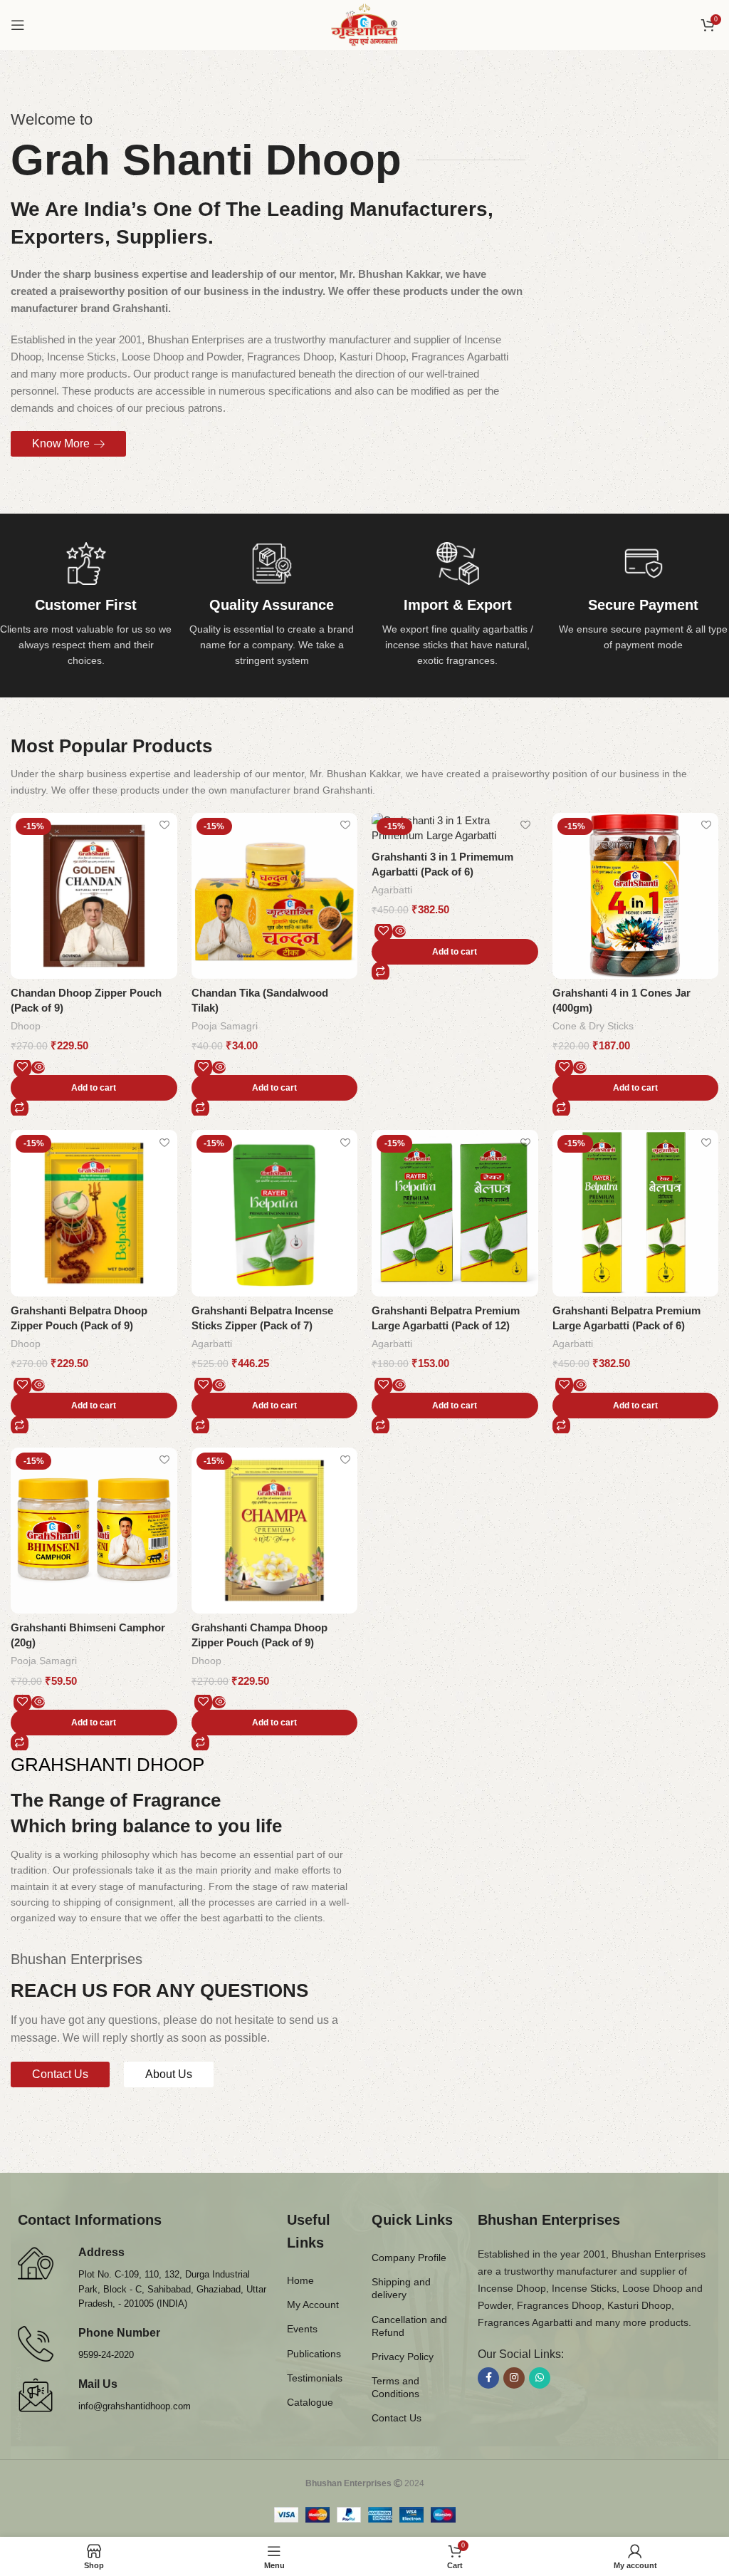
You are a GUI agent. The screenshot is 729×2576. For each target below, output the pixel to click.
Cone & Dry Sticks (593, 1026)
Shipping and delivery (401, 2288)
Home (300, 2280)
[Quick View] (38, 1068)
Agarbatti (392, 890)
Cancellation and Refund (409, 2326)
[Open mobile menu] (18, 25)
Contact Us (397, 2418)
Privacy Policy (403, 2357)
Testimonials (315, 2378)
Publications (314, 2354)
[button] (94, 1088)
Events (302, 2329)
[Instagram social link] (514, 2378)
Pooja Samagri (225, 1026)
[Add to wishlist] (165, 825)
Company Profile (409, 2258)
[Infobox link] (86, 606)
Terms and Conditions (395, 2387)
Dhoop (26, 1026)
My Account (313, 2305)
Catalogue (310, 2402)
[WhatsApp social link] (540, 2378)
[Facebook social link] (488, 2378)
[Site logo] (365, 24)
